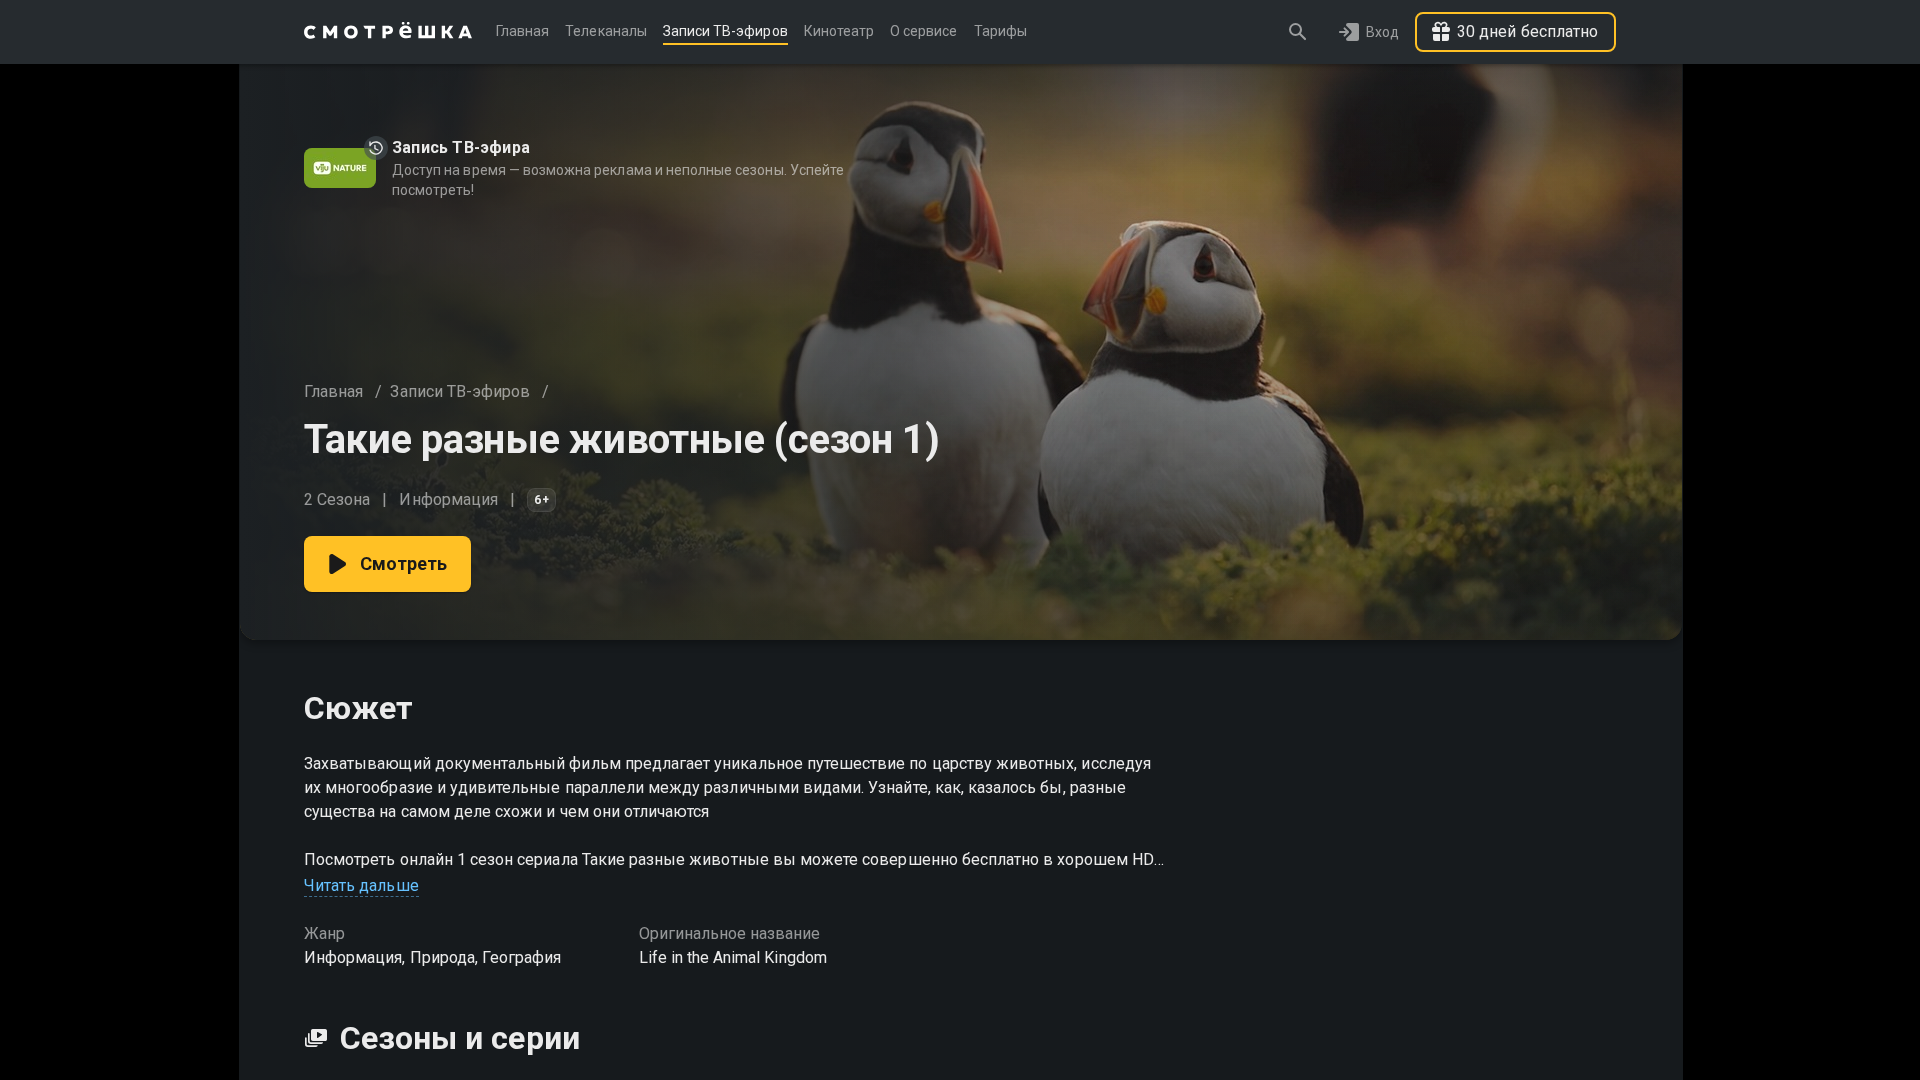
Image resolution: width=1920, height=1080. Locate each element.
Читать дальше (361, 885)
